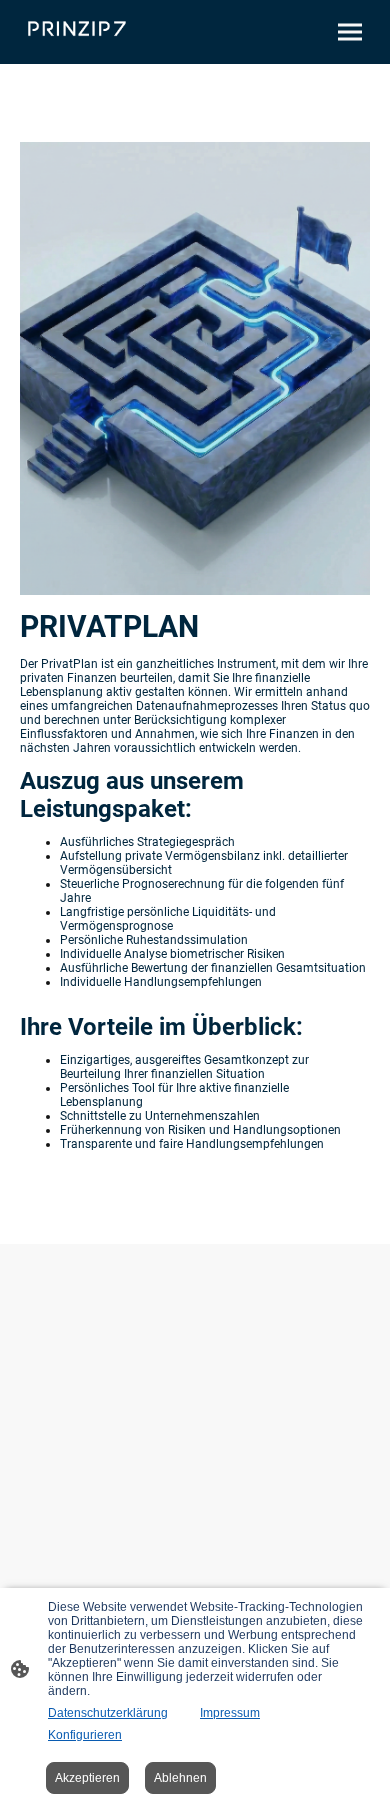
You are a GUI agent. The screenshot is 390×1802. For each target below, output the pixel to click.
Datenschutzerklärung (108, 1713)
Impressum (230, 1713)
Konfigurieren (85, 1735)
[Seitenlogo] (77, 28)
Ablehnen (180, 1778)
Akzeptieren (87, 1778)
